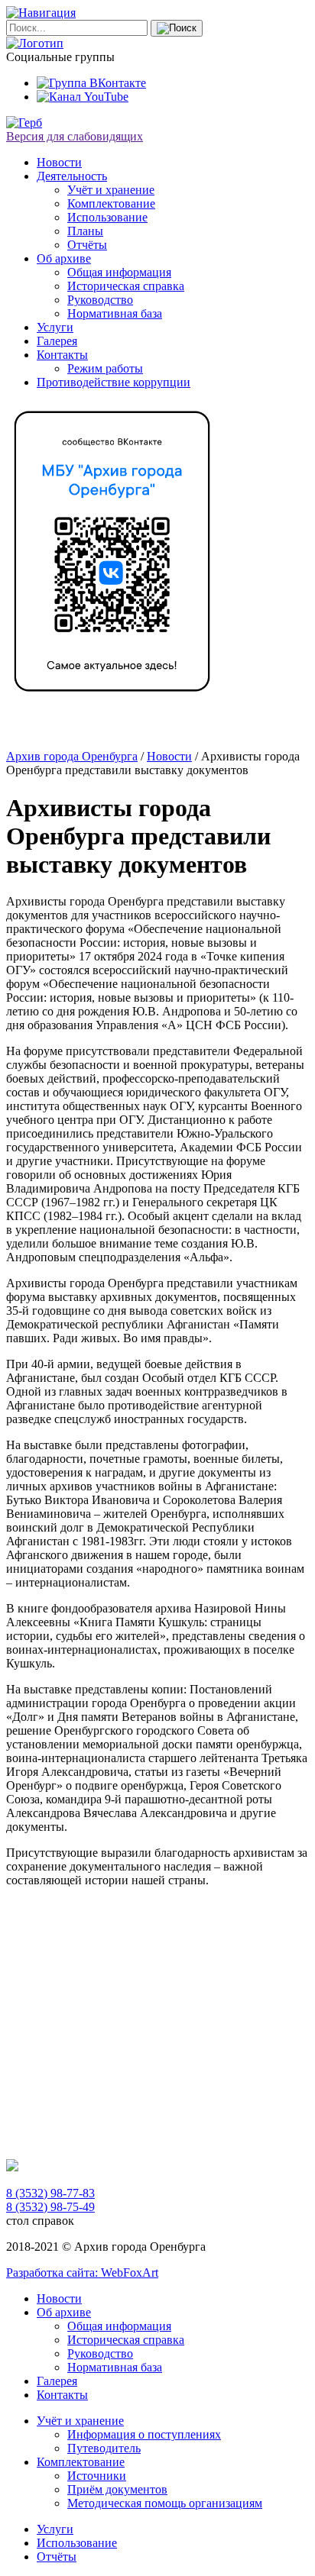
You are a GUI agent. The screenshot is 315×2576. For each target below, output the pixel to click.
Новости (59, 162)
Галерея (57, 341)
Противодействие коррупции (114, 382)
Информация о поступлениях (144, 2434)
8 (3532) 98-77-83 (50, 2193)
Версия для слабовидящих (75, 136)
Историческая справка (126, 286)
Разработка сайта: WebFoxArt (82, 2273)
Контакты (62, 355)
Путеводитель (104, 2448)
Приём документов (117, 2489)
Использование (107, 217)
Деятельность (72, 176)
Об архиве (64, 258)
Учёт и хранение (111, 190)
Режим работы (105, 368)
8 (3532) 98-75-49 (50, 2207)
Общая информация (119, 272)
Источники (97, 2476)
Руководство (100, 300)
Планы (85, 231)
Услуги (55, 327)
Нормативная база (115, 313)
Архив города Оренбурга (72, 756)
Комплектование (111, 203)
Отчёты (87, 245)
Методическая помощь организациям (165, 2503)
